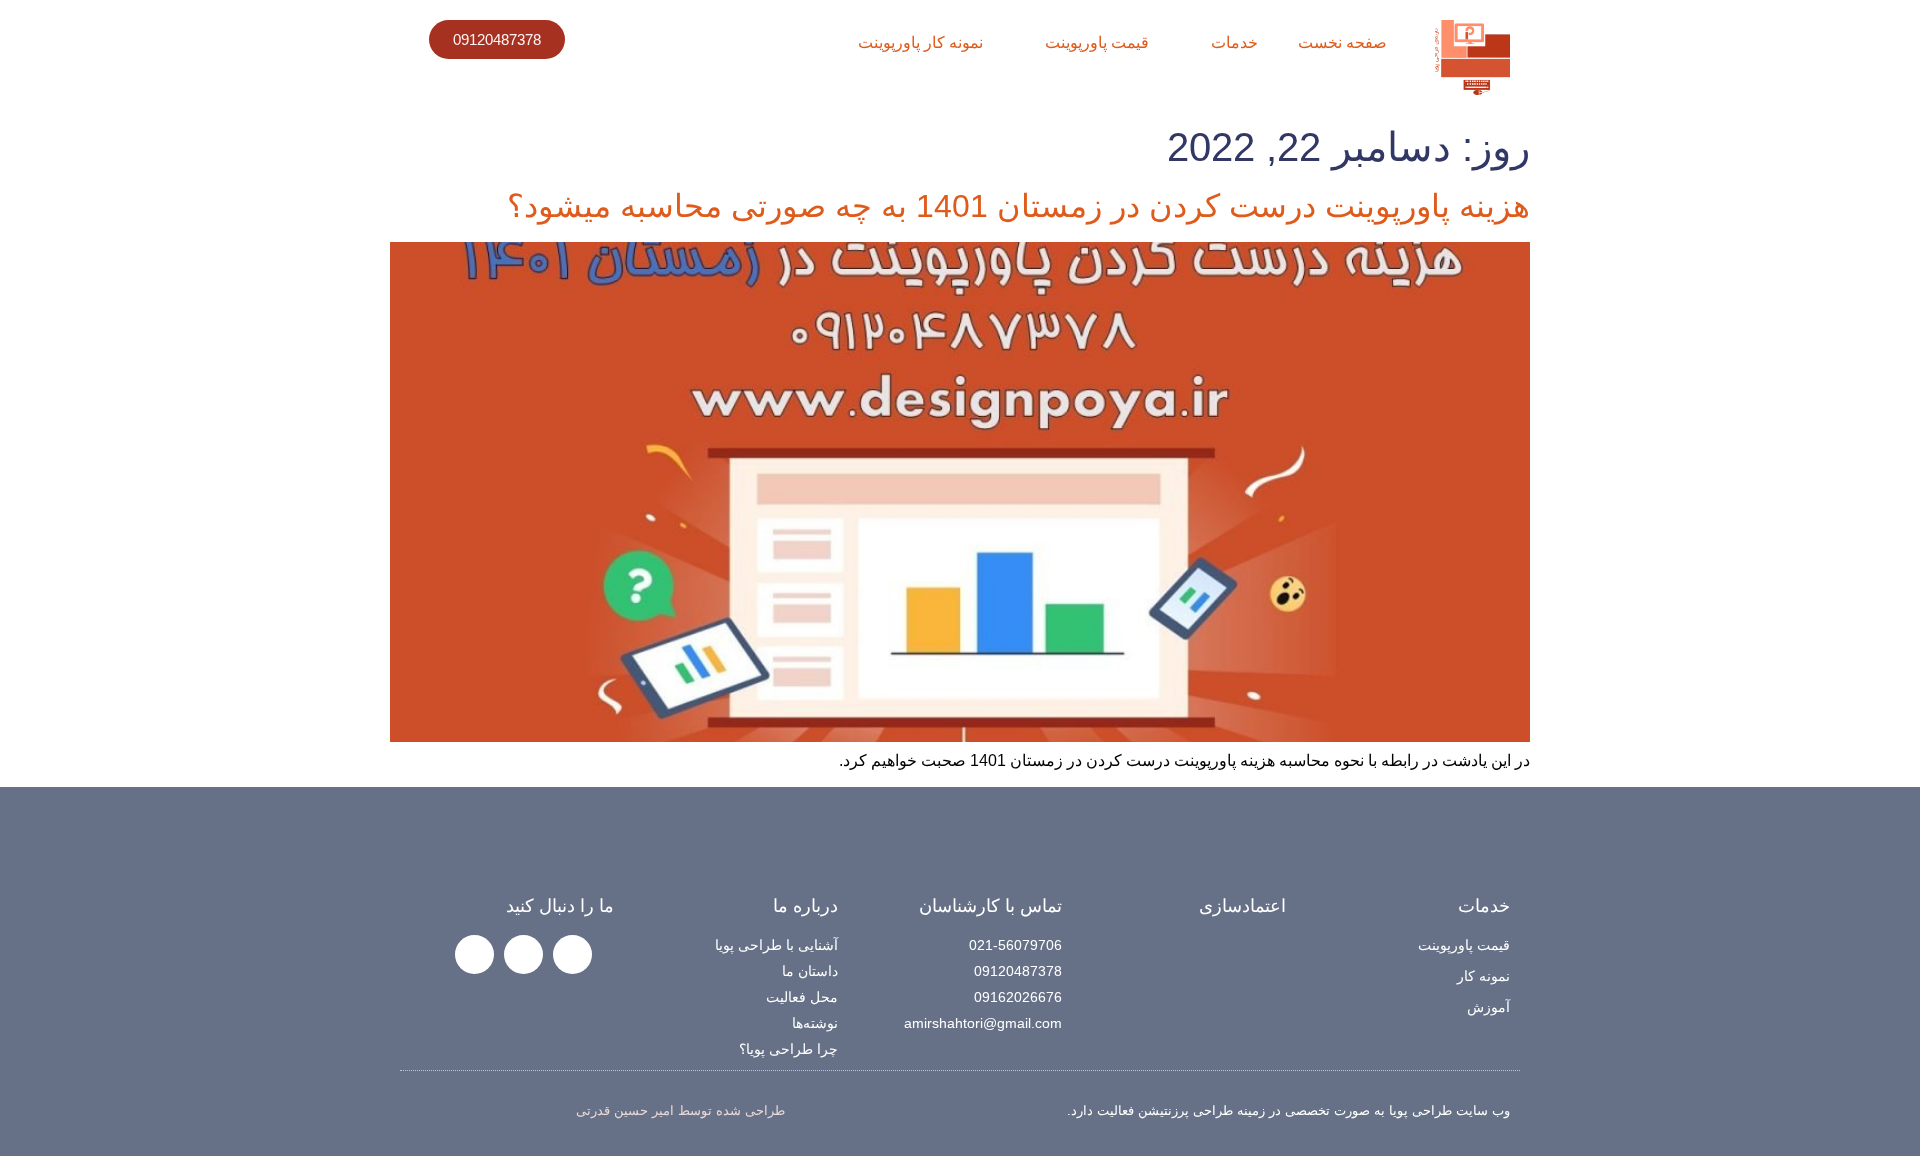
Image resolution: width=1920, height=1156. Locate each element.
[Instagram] (572, 954)
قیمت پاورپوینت (1097, 42)
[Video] (474, 954)
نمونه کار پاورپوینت (920, 42)
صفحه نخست (1342, 42)
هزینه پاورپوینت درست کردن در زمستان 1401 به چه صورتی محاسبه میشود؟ (1018, 206)
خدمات (1234, 42)
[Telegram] (523, 954)
